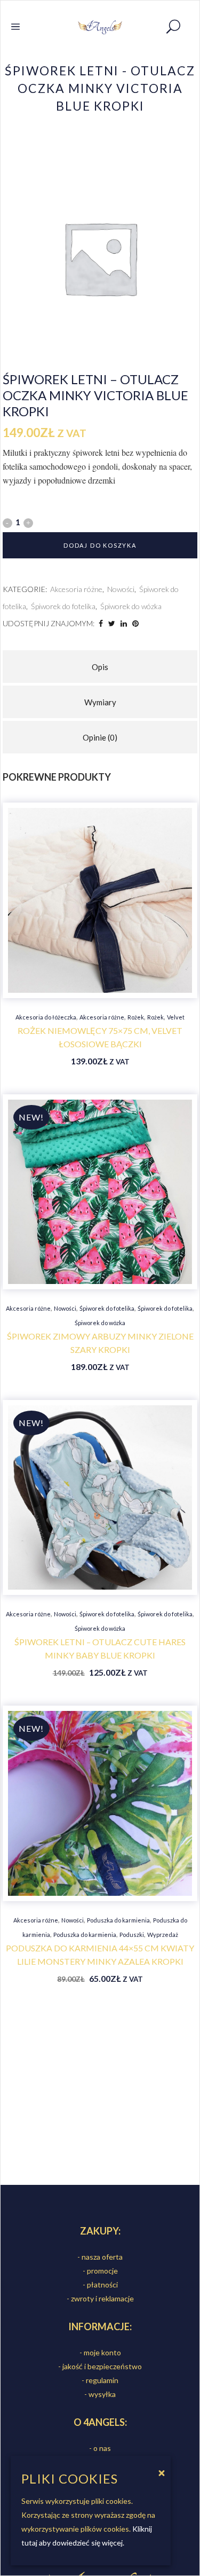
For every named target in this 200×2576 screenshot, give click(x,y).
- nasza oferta (100, 2257)
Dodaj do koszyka (100, 545)
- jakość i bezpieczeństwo (100, 2366)
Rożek (136, 1017)
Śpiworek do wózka (131, 606)
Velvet (176, 1017)
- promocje (100, 2271)
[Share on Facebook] (101, 623)
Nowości (121, 589)
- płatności (100, 2285)
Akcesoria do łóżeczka (46, 1017)
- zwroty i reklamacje (100, 2298)
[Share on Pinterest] (135, 623)
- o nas (100, 2448)
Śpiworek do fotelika (63, 606)
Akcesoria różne (76, 589)
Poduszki (132, 1935)
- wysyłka (100, 2394)
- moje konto (100, 2352)
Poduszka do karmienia (118, 1920)
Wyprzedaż (163, 1935)
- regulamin (100, 2380)
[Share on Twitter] (112, 623)
